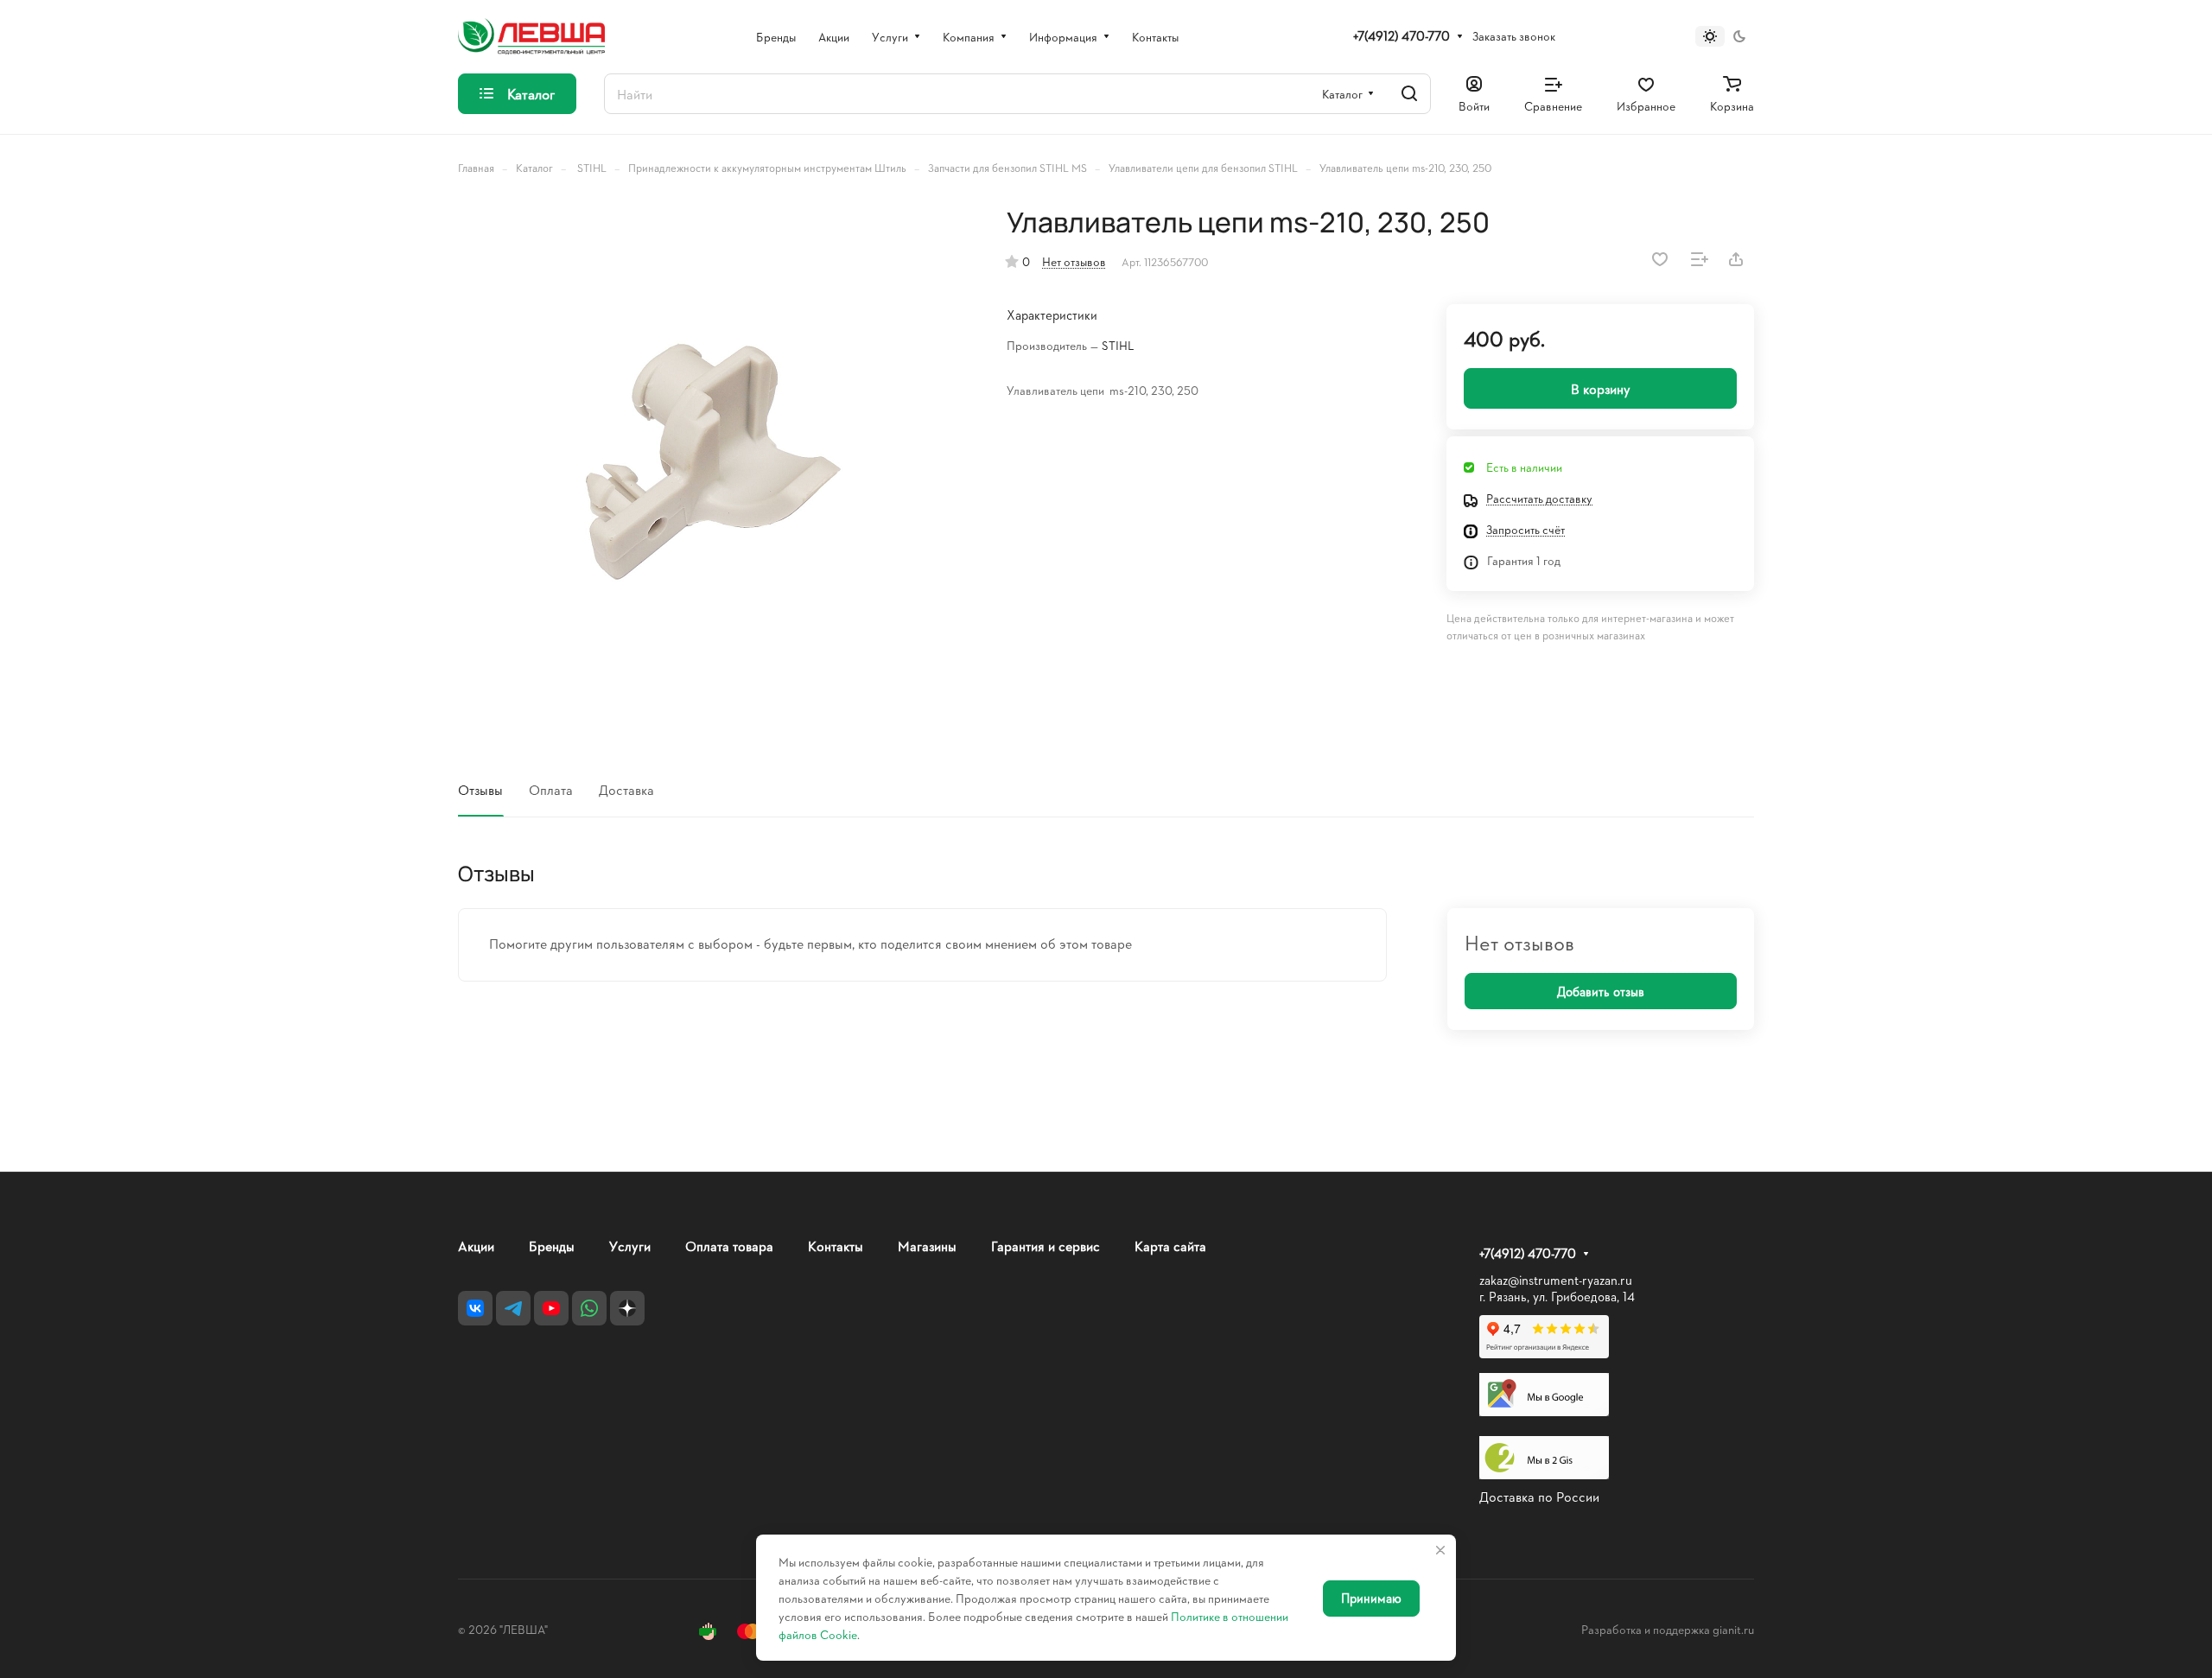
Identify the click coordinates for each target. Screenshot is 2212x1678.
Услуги (630, 1246)
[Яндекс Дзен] (627, 1308)
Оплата (551, 789)
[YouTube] (551, 1308)
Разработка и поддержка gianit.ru (1668, 1629)
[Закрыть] (1440, 1550)
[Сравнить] (1700, 259)
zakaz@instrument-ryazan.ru (1556, 1280)
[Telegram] (513, 1308)
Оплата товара (729, 1246)
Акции (476, 1246)
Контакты (836, 1246)
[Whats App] (589, 1308)
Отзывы (480, 789)
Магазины (927, 1246)
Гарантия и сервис (1046, 1246)
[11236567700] (715, 462)
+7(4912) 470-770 (1402, 36)
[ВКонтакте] (475, 1308)
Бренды (552, 1246)
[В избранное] (1660, 259)
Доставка (626, 789)
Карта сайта (1170, 1246)
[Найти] (1409, 94)
